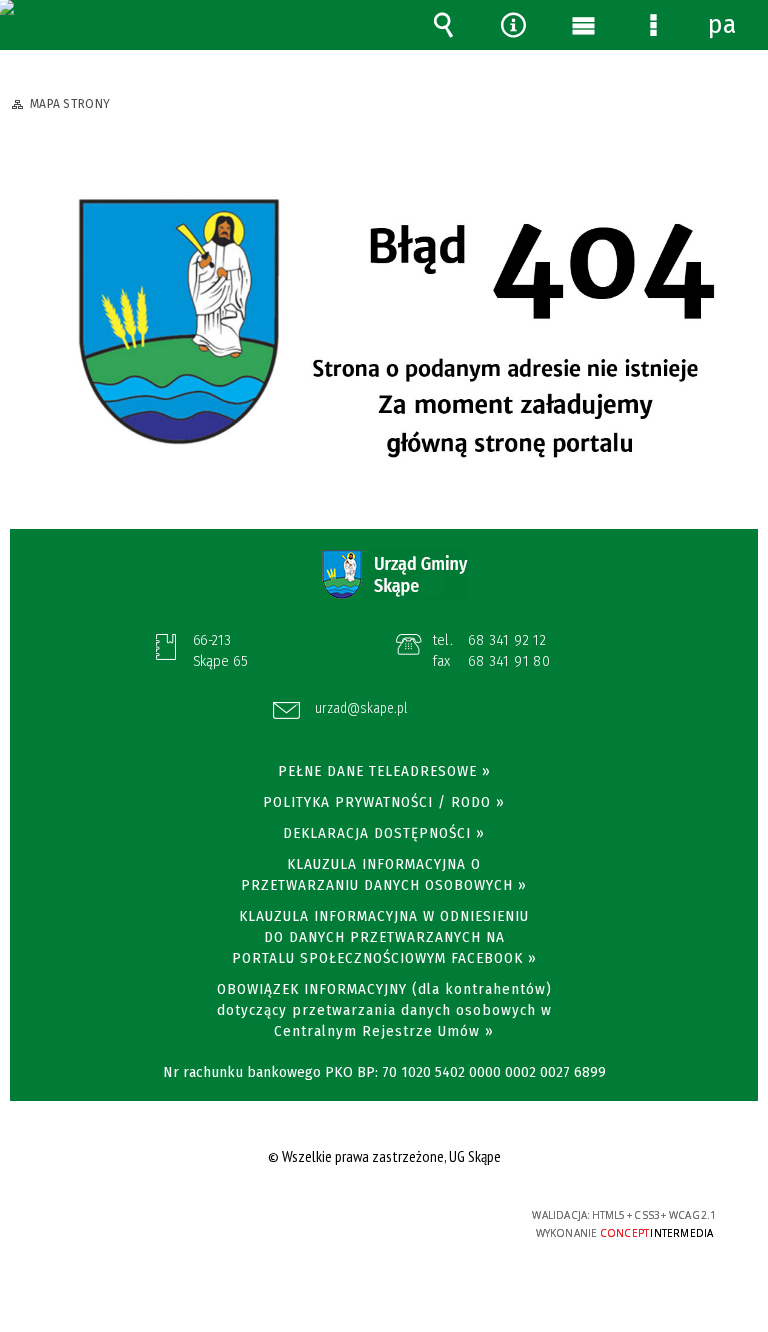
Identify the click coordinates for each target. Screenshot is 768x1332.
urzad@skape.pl (361, 709)
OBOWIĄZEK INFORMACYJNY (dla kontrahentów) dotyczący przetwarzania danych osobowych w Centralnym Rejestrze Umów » (384, 1010)
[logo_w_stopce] (394, 574)
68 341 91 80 (509, 661)
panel (723, 25)
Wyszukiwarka (443, 25)
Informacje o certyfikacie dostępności (130, 1218)
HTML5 (339, 1216)
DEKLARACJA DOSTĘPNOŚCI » (384, 833)
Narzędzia (513, 25)
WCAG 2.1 (432, 1215)
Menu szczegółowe (653, 25)
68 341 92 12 (507, 640)
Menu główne (583, 25)
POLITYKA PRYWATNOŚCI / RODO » (384, 802)
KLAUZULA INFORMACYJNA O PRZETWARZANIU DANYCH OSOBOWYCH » (384, 874)
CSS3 (369, 1216)
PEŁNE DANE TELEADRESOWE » (384, 771)
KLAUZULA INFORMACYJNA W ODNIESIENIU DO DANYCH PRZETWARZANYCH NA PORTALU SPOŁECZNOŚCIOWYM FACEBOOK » (384, 937)
